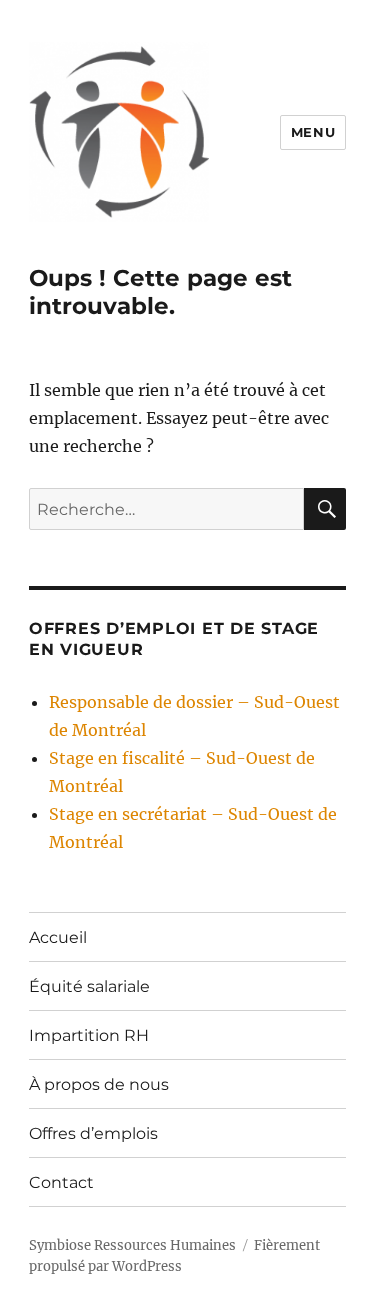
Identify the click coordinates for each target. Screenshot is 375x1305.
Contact (61, 1182)
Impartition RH (89, 1035)
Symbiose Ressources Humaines (132, 1245)
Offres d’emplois (93, 1133)
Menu (313, 132)
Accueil (58, 937)
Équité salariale (89, 986)
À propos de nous (99, 1084)
